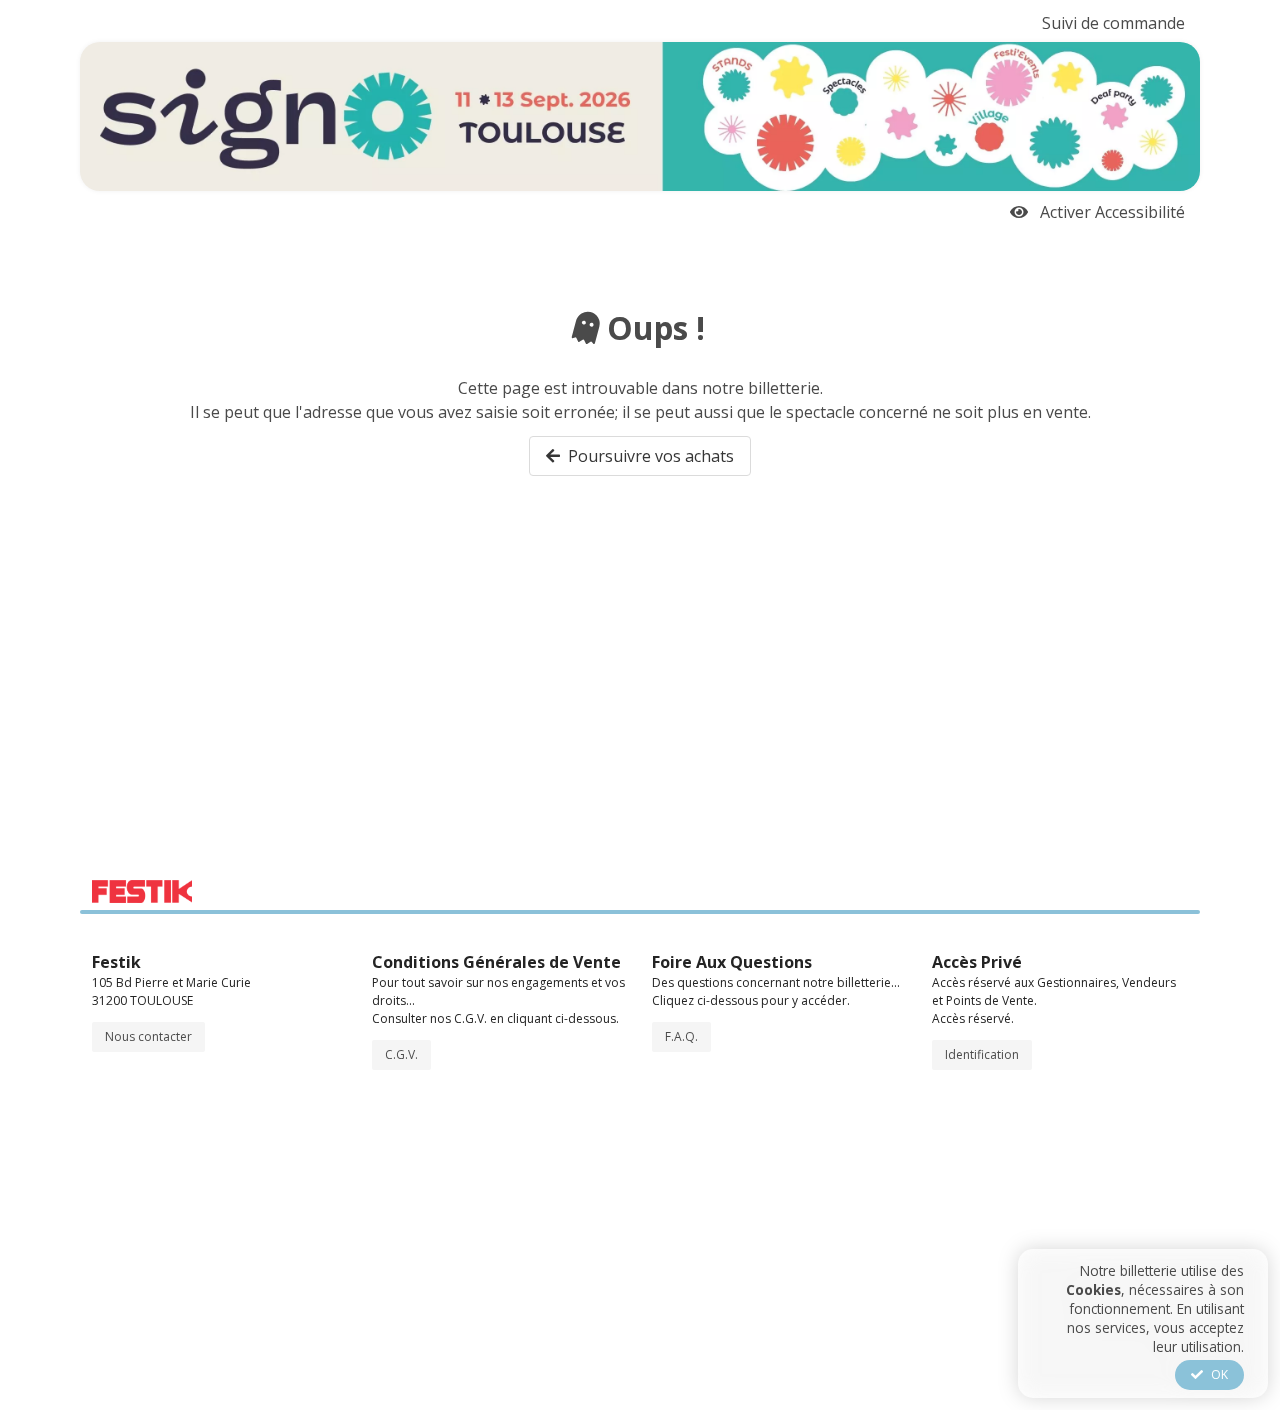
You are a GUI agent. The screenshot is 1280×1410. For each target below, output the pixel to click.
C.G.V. (401, 1054)
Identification (982, 1054)
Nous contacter (148, 1036)
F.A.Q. (681, 1036)
